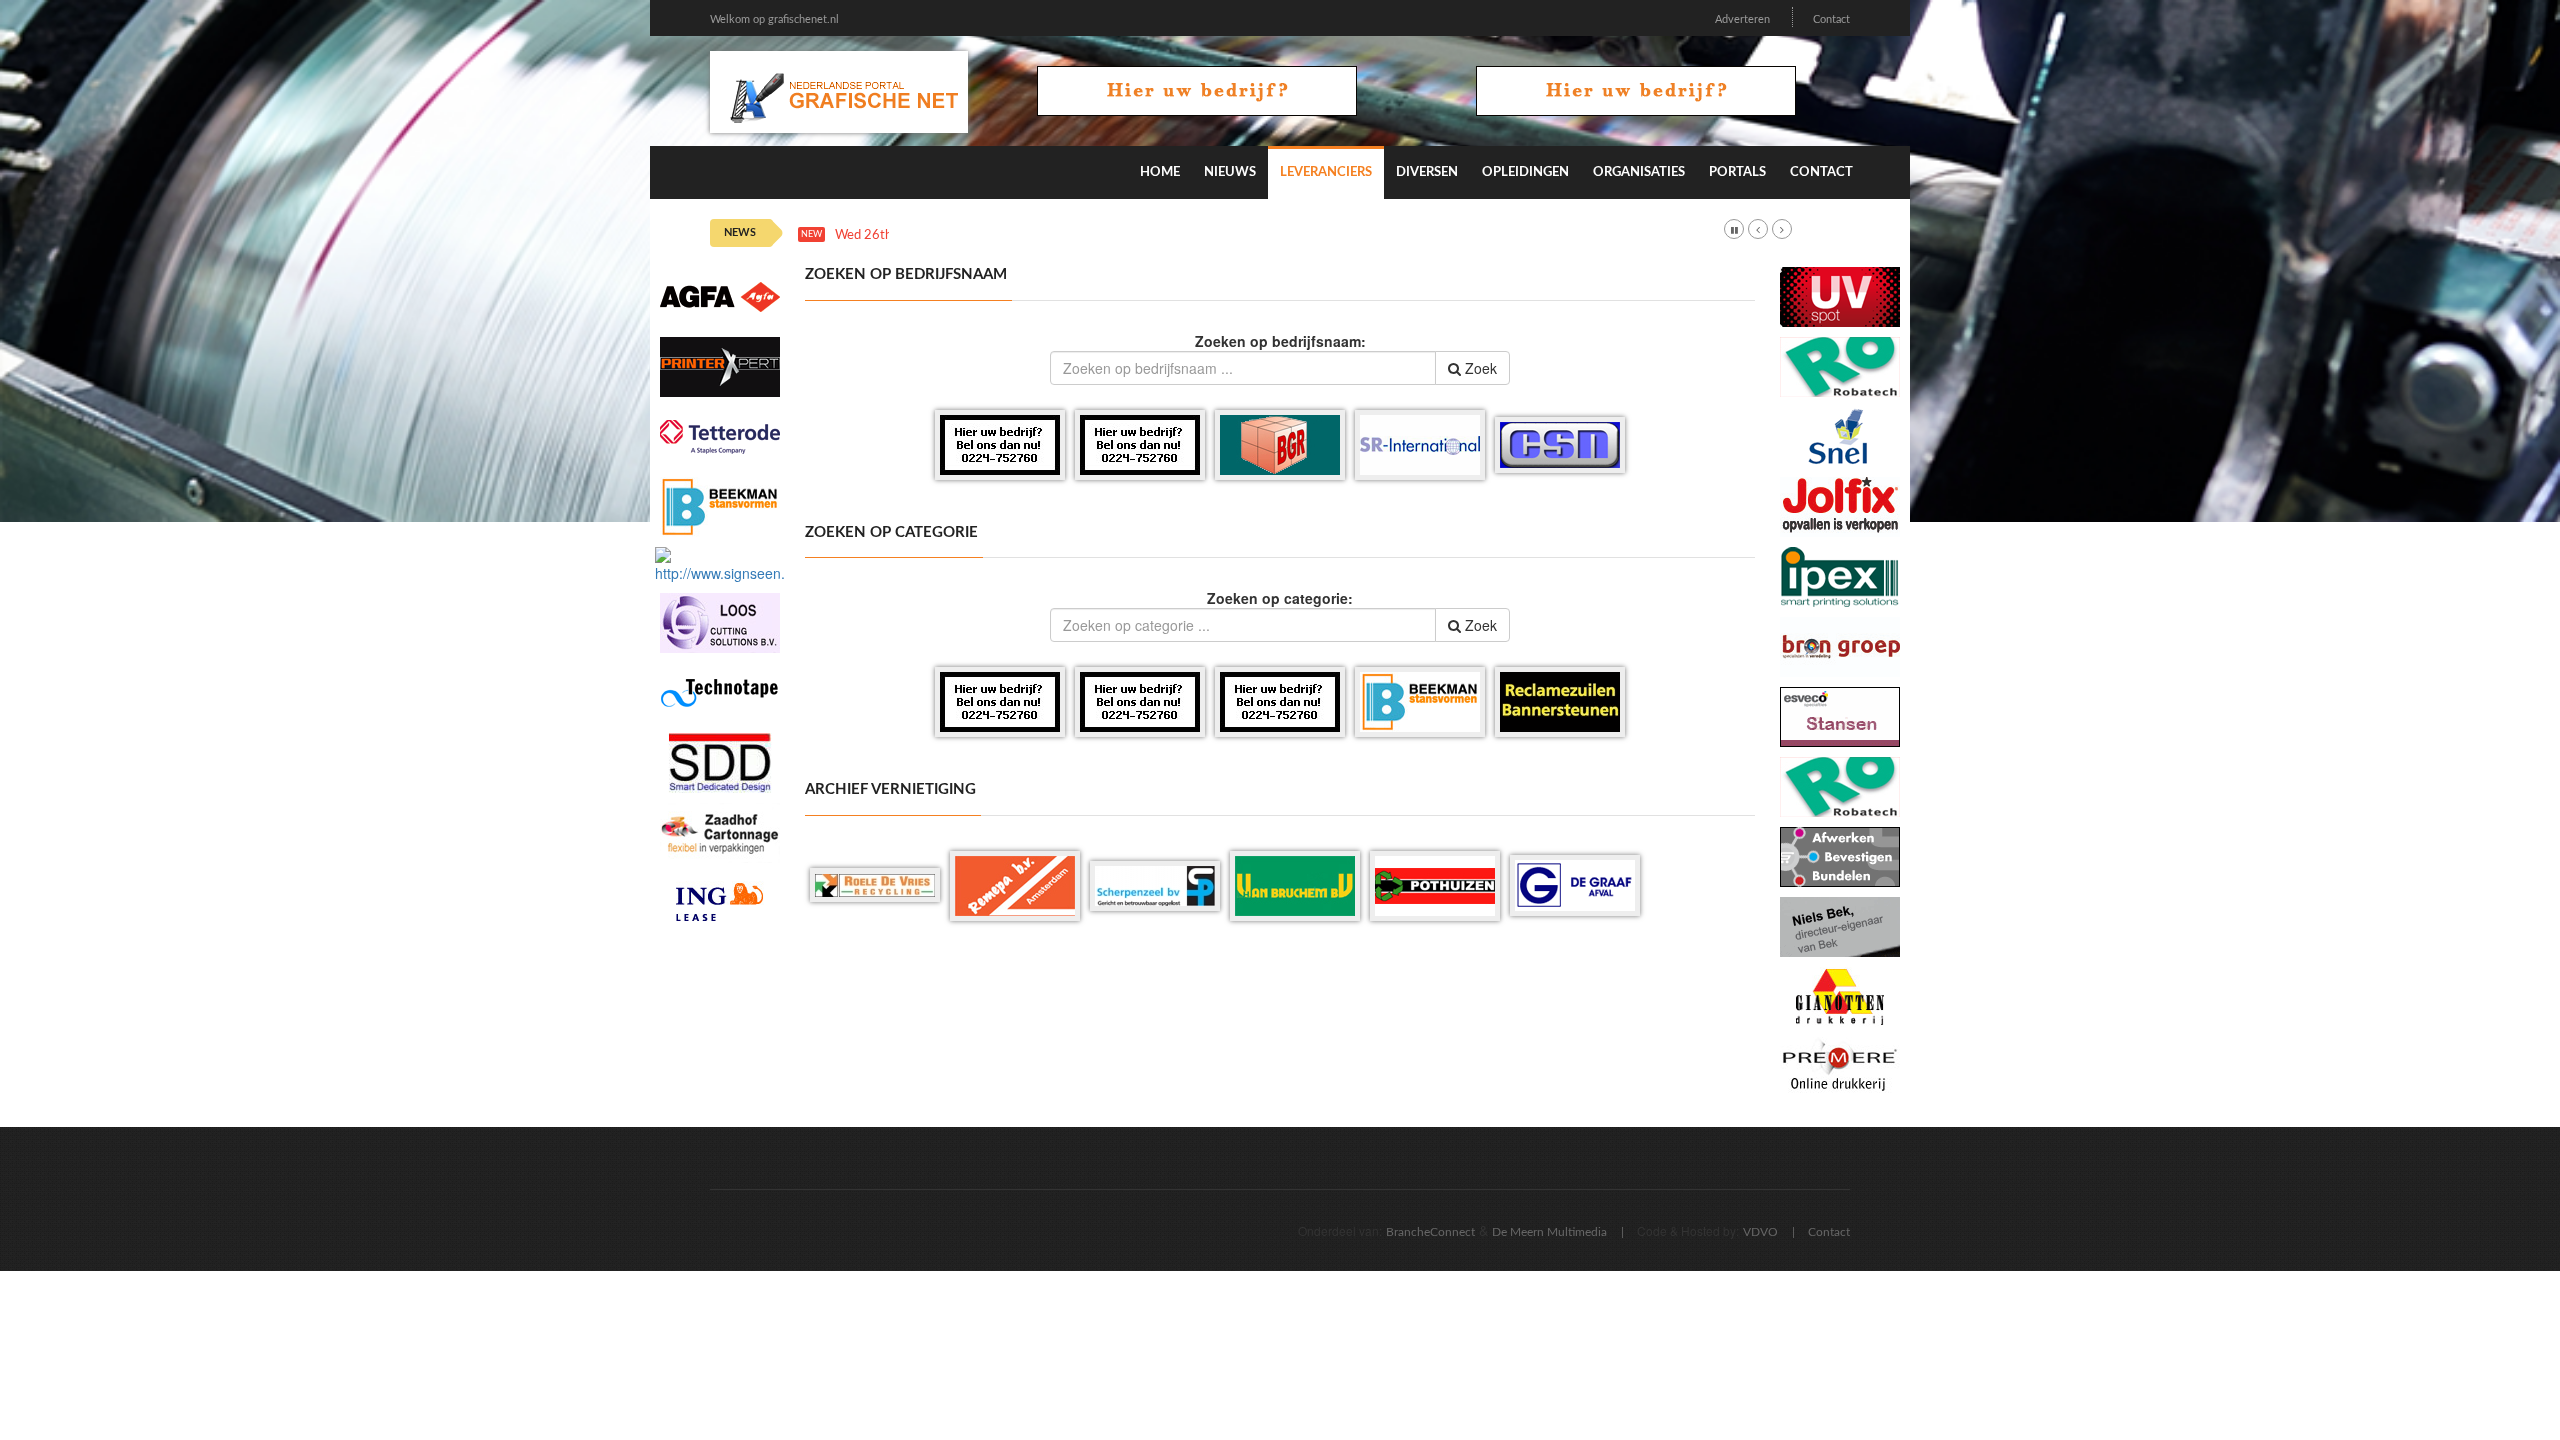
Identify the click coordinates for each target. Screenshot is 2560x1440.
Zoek (1479, 368)
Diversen (1427, 172)
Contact (1831, 19)
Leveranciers (1326, 172)
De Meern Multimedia (1549, 1232)
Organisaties (1639, 172)
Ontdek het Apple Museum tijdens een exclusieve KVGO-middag (1121, 235)
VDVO (1760, 1232)
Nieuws (1230, 172)
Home (1160, 172)
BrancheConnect (1430, 1232)
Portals (1737, 172)
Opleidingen (1525, 172)
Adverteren (1742, 19)
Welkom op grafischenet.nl (774, 19)
